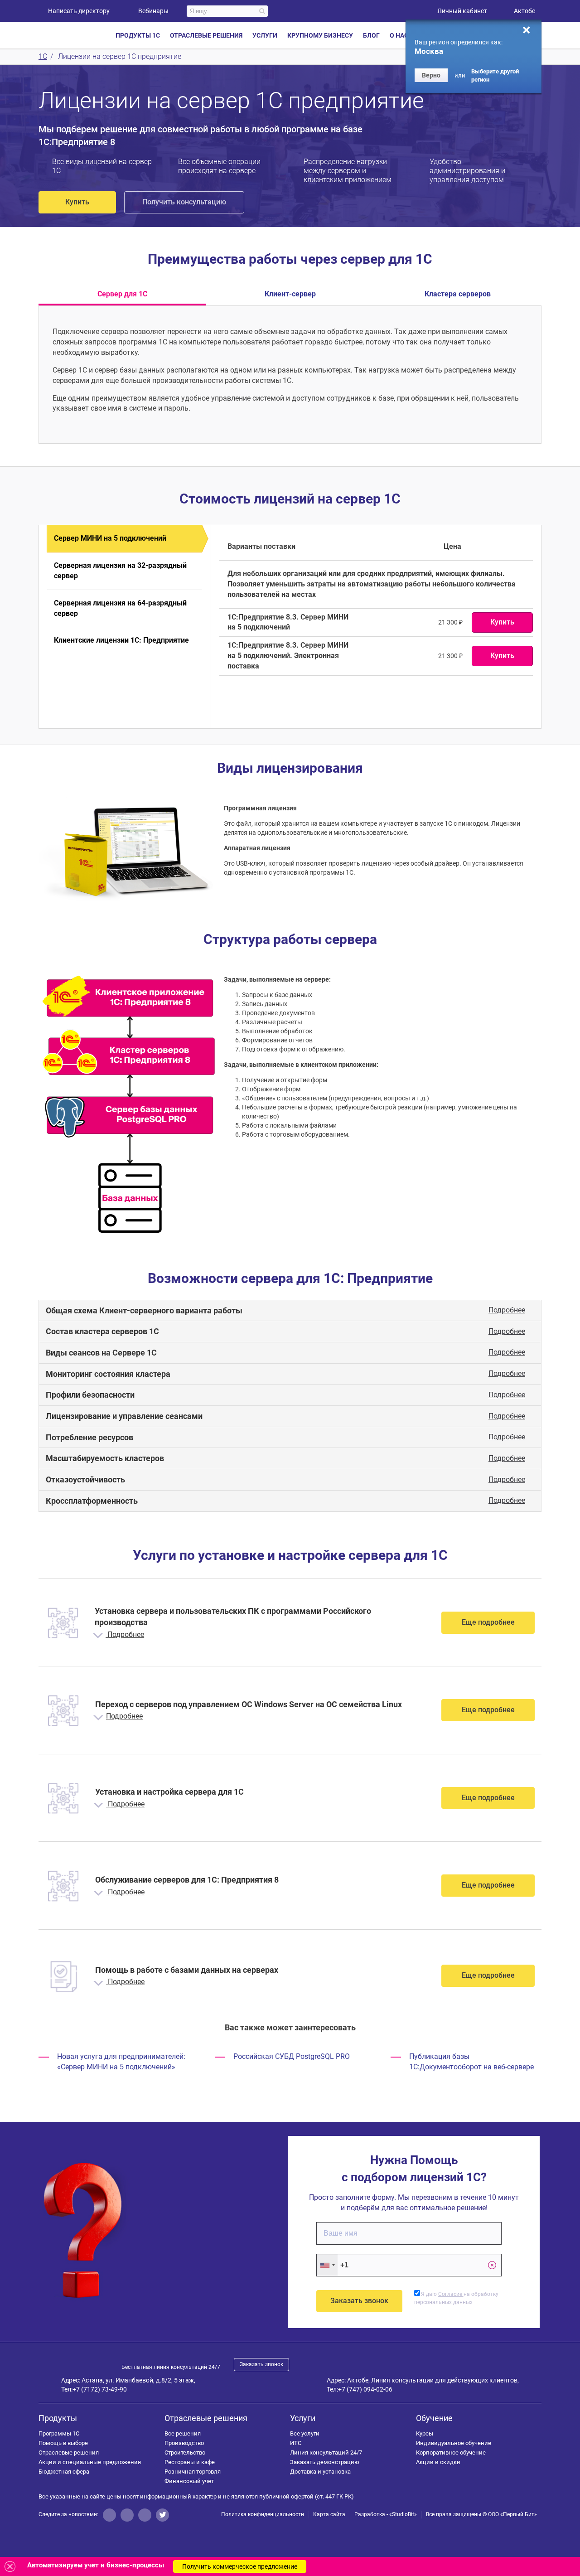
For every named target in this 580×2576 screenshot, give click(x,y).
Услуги (303, 2418)
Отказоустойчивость (85, 1479)
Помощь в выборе (63, 2443)
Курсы (425, 2433)
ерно (431, 75)
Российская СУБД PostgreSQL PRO (292, 2056)
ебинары (153, 11)
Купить (77, 202)
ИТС (296, 2443)
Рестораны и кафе (190, 2462)
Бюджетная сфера (64, 2472)
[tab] (290, 1311)
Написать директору (79, 11)
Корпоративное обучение (451, 2453)
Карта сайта (329, 2514)
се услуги (305, 2433)
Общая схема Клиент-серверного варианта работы (144, 1310)
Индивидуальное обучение (454, 2443)
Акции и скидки (438, 2462)
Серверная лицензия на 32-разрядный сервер (120, 571)
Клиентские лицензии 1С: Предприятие (121, 640)
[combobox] (327, 2265)
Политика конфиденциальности (263, 2514)
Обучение (434, 2418)
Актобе (524, 11)
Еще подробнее (488, 1622)
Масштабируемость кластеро (105, 1458)
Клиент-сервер (290, 294)
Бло (371, 35)
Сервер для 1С (122, 294)
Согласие (451, 2294)
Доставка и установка (320, 2472)
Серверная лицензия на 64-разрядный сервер (120, 608)
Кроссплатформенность (92, 1501)
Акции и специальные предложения (90, 2462)
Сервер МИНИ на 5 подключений (110, 538)
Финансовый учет (189, 2481)
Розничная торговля (193, 2472)
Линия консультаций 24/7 (326, 2453)
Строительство (185, 2453)
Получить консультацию (184, 202)
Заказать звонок (261, 2364)
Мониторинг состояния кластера (108, 1374)
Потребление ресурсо (89, 1437)
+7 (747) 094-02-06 (365, 2389)
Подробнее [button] (125, 1634)
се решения (183, 2433)
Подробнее (507, 1310)
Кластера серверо (458, 294)
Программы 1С (59, 2433)
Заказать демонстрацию (325, 2462)
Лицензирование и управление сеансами (124, 1416)
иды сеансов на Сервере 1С (101, 1353)
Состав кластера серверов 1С (102, 1331)
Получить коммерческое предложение (240, 2566)
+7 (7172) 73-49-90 (100, 2389)
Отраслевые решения (69, 2453)
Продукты (58, 2418)
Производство (184, 2443)
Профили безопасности (90, 1395)
